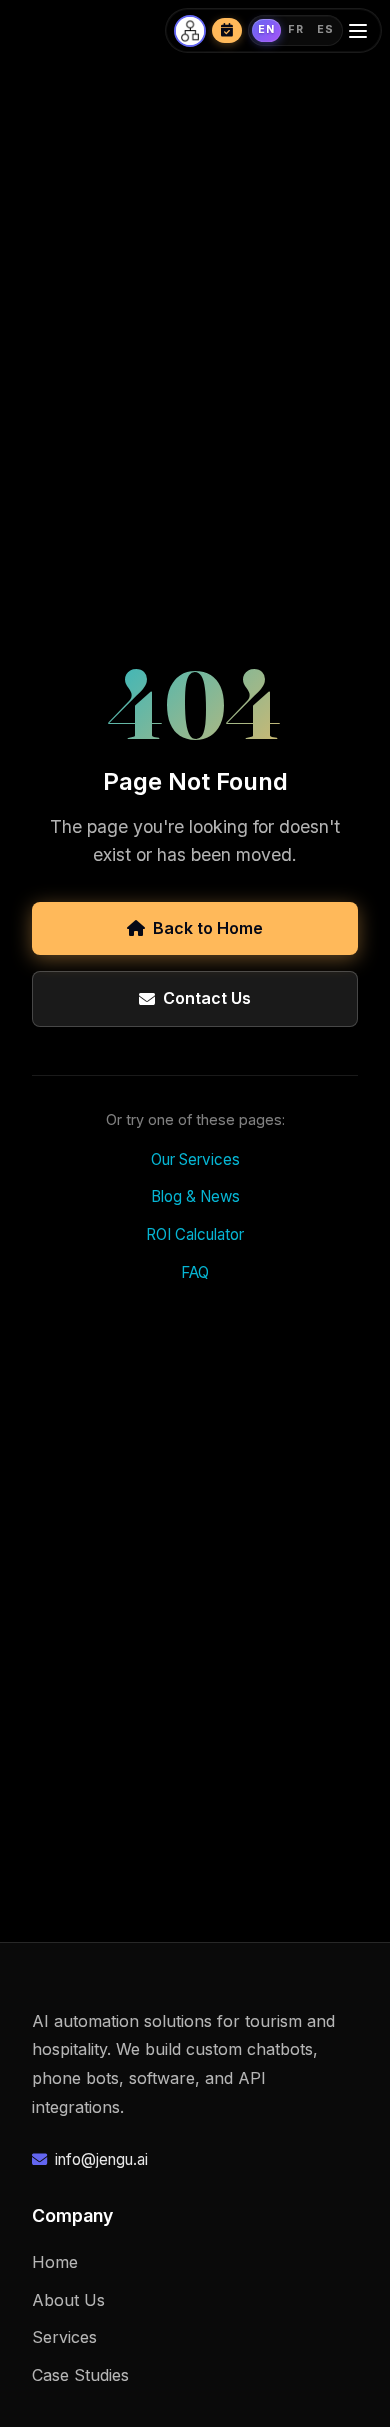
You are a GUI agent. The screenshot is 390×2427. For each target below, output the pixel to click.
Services (64, 2337)
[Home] (190, 31)
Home (55, 2262)
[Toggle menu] (361, 31)
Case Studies (80, 2375)
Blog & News (195, 1196)
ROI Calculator (195, 1234)
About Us (68, 2300)
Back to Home (208, 928)
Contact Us (207, 998)
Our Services (195, 1159)
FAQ (195, 1272)
